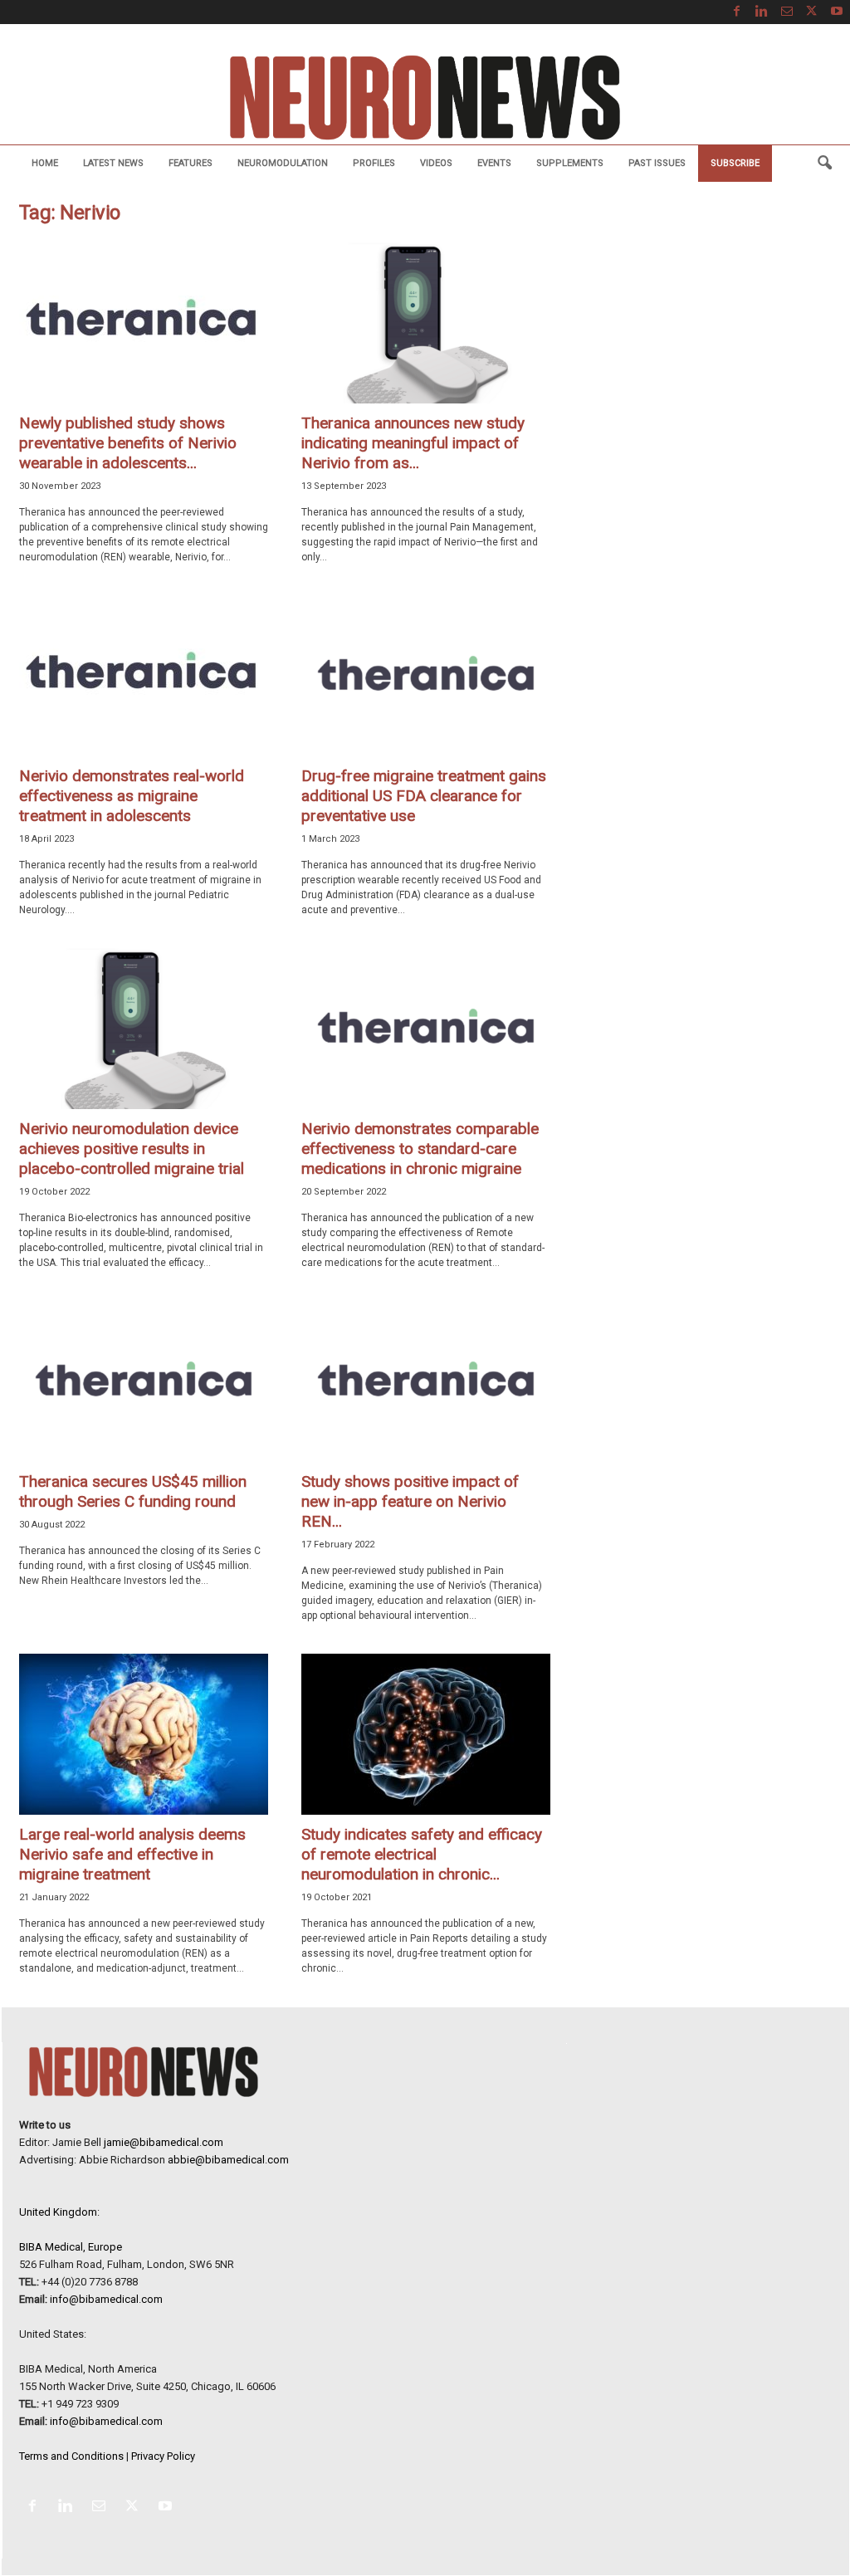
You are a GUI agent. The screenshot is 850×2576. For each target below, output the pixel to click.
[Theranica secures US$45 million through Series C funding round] (144, 1381)
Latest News (113, 163)
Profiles (374, 163)
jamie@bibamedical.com (164, 2142)
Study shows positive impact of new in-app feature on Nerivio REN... (410, 1501)
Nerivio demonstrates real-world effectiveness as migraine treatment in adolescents (132, 796)
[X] (812, 12)
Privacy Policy (163, 2456)
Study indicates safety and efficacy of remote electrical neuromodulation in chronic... (422, 1854)
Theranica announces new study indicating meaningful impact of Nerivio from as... (413, 443)
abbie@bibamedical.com (228, 2160)
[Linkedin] (762, 12)
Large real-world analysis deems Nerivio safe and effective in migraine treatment (132, 1854)
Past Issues (657, 163)
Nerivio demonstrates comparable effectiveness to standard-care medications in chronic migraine (420, 1149)
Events (494, 163)
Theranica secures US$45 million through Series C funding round (133, 1491)
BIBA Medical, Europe (71, 2247)
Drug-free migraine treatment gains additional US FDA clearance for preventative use (424, 796)
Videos (436, 163)
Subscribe (735, 163)
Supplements (570, 163)
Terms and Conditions (71, 2456)
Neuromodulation (283, 163)
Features (191, 163)
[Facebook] (737, 12)
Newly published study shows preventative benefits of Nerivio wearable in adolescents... (128, 443)
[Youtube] (837, 12)
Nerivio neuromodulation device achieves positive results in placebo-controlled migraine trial (132, 1149)
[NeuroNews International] (425, 97)
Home (45, 163)
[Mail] (787, 12)
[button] (824, 164)
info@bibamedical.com (106, 2299)
